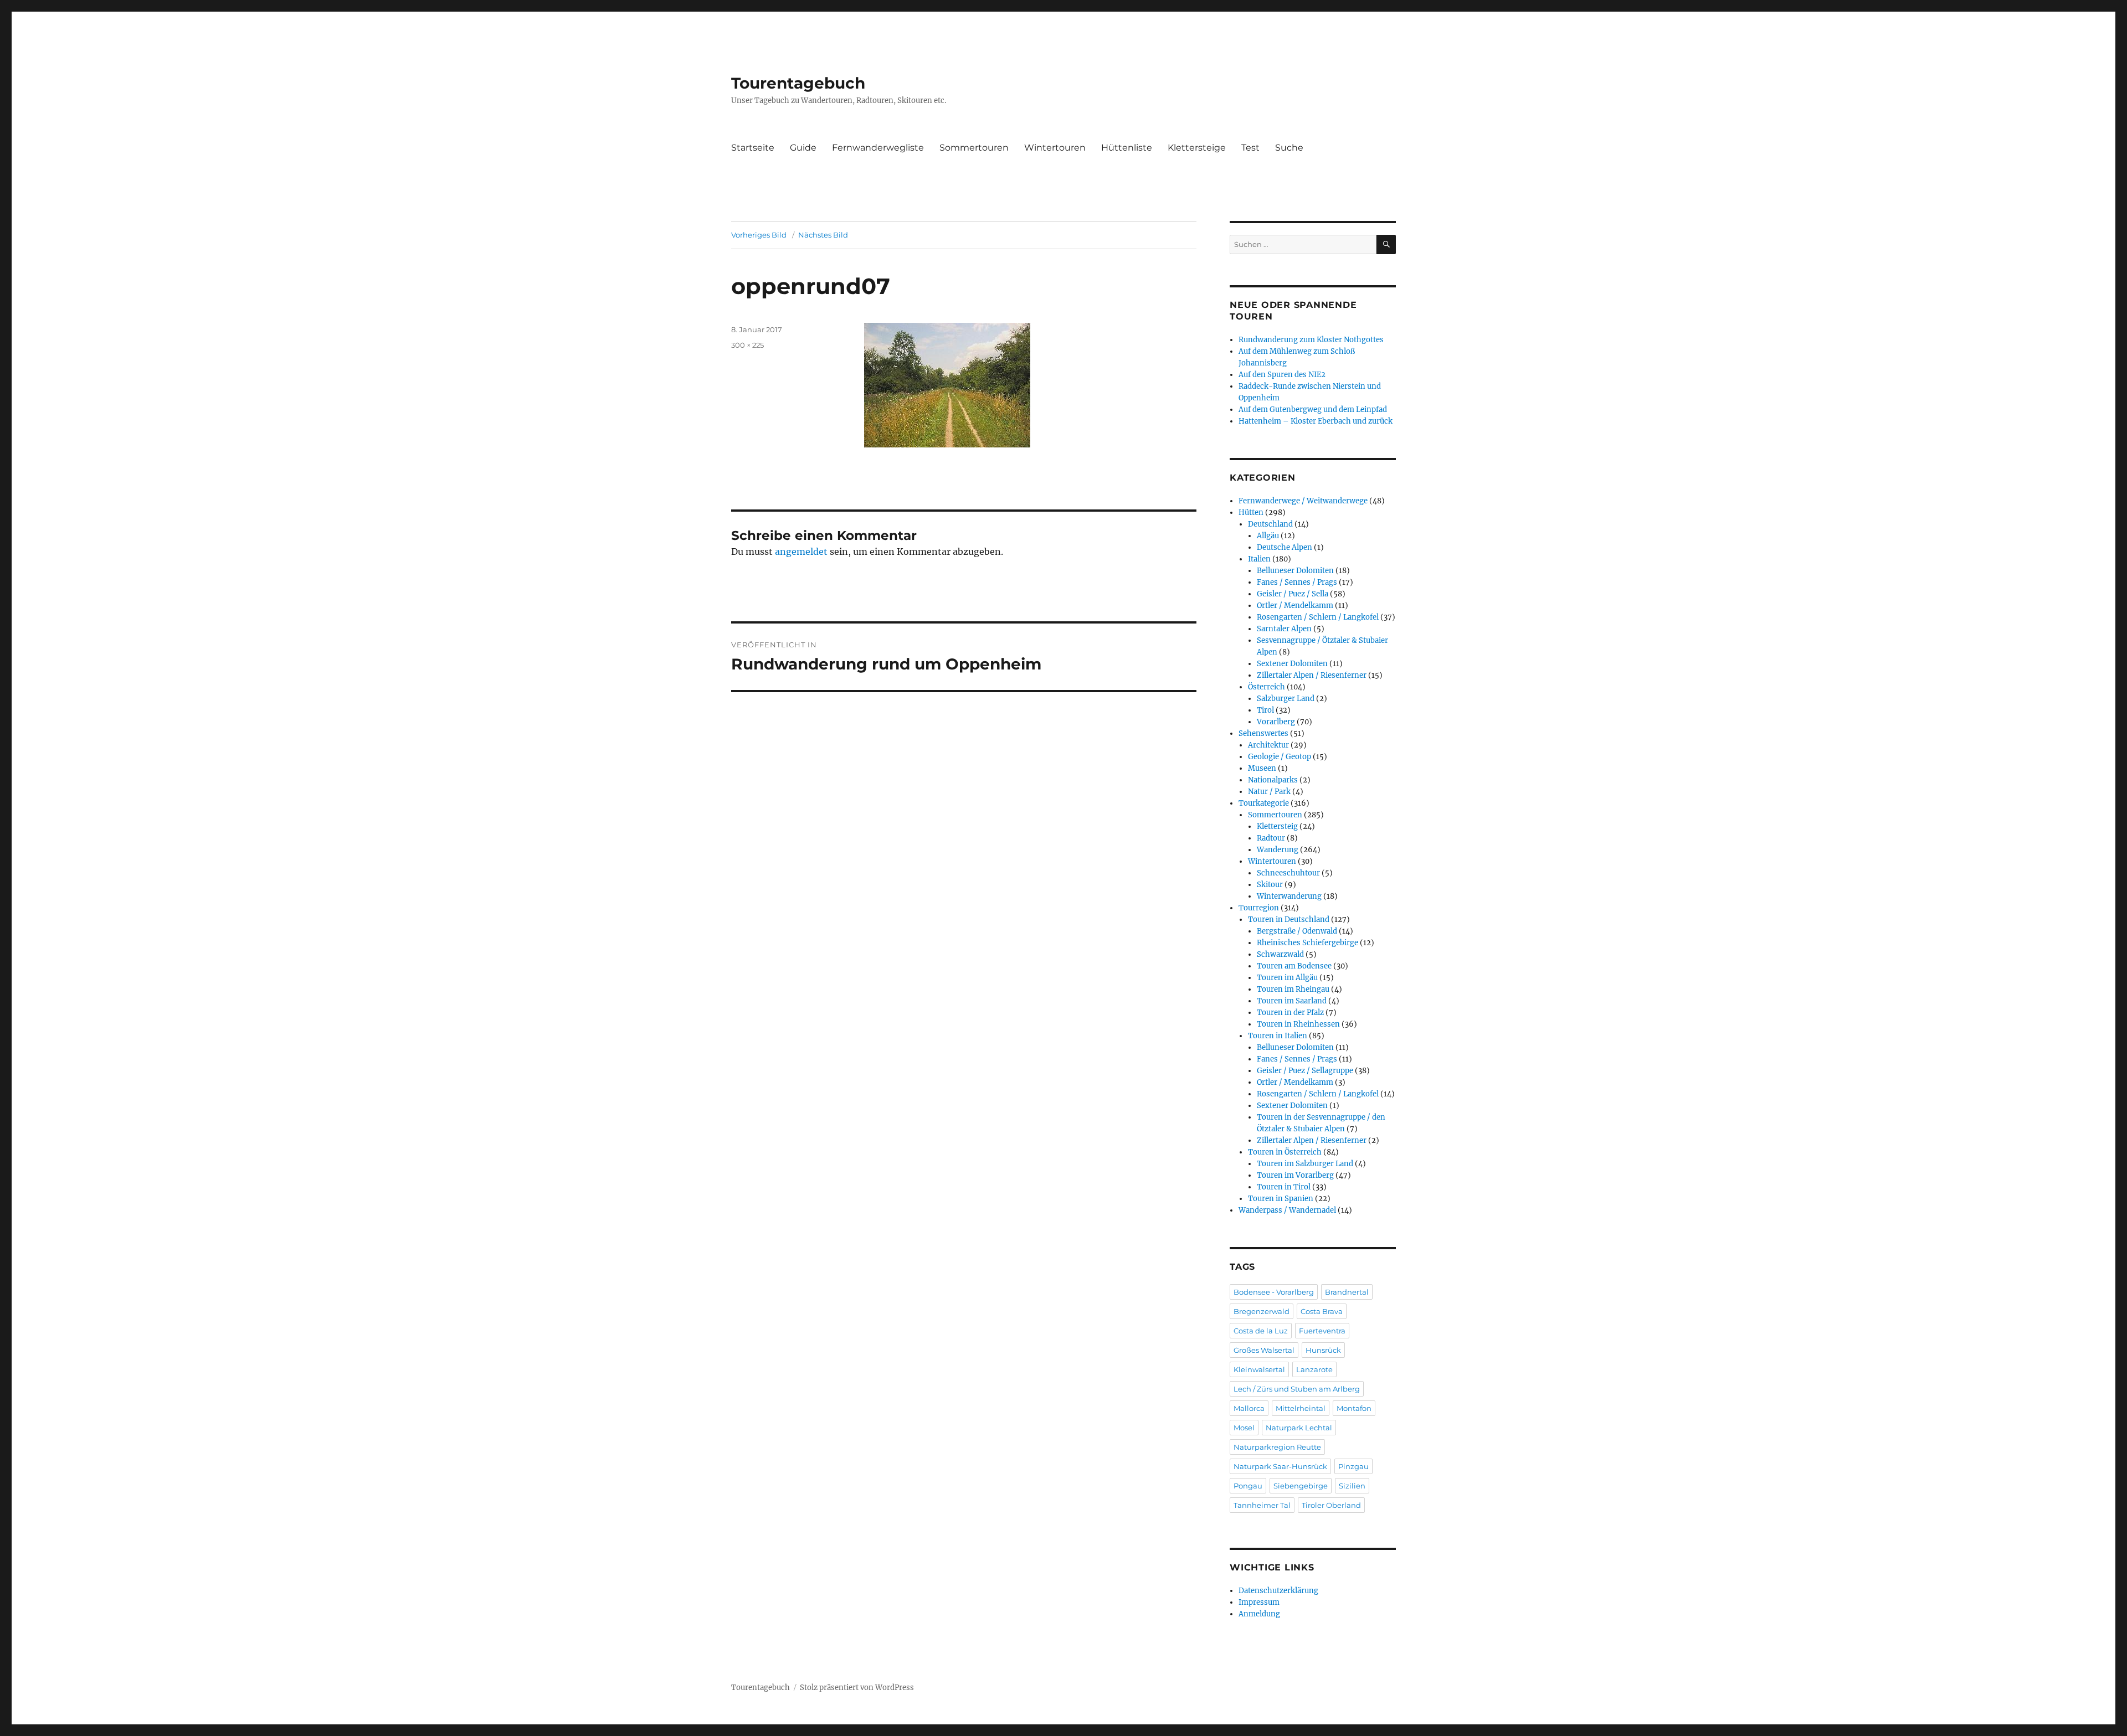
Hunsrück (1323, 1350)
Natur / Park (1269, 792)
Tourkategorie (1264, 803)
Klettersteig (1277, 826)
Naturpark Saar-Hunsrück (1280, 1466)
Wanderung (1278, 850)
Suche (1289, 148)
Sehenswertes (1263, 733)
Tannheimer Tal (1262, 1505)
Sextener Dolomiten (1292, 664)
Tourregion (1259, 908)
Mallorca (1249, 1408)
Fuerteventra (1322, 1331)
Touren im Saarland (1292, 1001)
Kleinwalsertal (1259, 1369)
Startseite (753, 148)
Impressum (1259, 1602)
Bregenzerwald (1262, 1311)
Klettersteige (1197, 148)
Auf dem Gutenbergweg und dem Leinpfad (1313, 409)
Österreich (1267, 687)
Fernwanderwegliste (878, 148)
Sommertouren (974, 148)
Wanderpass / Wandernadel (1287, 1210)
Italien (1259, 559)
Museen (1262, 768)
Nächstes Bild (823, 235)
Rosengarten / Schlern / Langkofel (1318, 617)
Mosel (1244, 1428)
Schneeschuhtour (1288, 873)
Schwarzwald (1280, 954)
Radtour (1271, 838)
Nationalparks (1273, 780)
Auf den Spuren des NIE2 (1282, 375)
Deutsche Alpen (1285, 547)
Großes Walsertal (1264, 1350)
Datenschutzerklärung (1278, 1591)
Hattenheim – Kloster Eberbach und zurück (1316, 421)
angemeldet (801, 552)
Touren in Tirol (1284, 1187)
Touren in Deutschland (1289, 919)
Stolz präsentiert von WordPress (857, 1688)
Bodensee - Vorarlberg (1274, 1292)
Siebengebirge (1301, 1486)
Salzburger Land (1286, 699)
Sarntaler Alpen (1284, 629)
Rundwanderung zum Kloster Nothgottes (1311, 340)
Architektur (1268, 745)
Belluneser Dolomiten (1295, 571)
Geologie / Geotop (1280, 757)
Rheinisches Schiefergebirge (1307, 943)
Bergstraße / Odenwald (1297, 931)
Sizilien (1352, 1486)
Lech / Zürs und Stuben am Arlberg (1297, 1389)
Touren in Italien (1278, 1036)
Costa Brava (1322, 1311)
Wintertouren (1055, 148)
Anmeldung (1259, 1614)
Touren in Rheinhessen (1298, 1024)
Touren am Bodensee (1294, 966)
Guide (803, 148)
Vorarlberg (1276, 722)
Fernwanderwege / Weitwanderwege (1303, 501)
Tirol (1265, 710)
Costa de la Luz (1261, 1331)
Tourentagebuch (798, 83)
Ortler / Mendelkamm (1295, 606)
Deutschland (1270, 524)
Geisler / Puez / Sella (1293, 594)
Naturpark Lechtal (1299, 1428)
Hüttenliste (1127, 148)
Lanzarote (1314, 1369)
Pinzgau (1353, 1466)
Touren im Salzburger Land (1305, 1164)
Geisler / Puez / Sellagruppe (1305, 1071)
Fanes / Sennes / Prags (1297, 582)
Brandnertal (1347, 1292)
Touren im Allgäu (1287, 978)
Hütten (1251, 512)
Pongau (1248, 1486)
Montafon (1354, 1408)
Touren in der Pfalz (1290, 1013)
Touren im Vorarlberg (1295, 1175)
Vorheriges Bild (759, 235)
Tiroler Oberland (1331, 1505)
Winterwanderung (1289, 896)
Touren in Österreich (1285, 1152)
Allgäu (1268, 536)
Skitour (1270, 885)
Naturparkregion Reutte (1277, 1447)
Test (1250, 148)
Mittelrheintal (1301, 1408)
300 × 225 (747, 345)
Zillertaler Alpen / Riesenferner (1312, 675)
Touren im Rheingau (1293, 989)
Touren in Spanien (1281, 1199)
